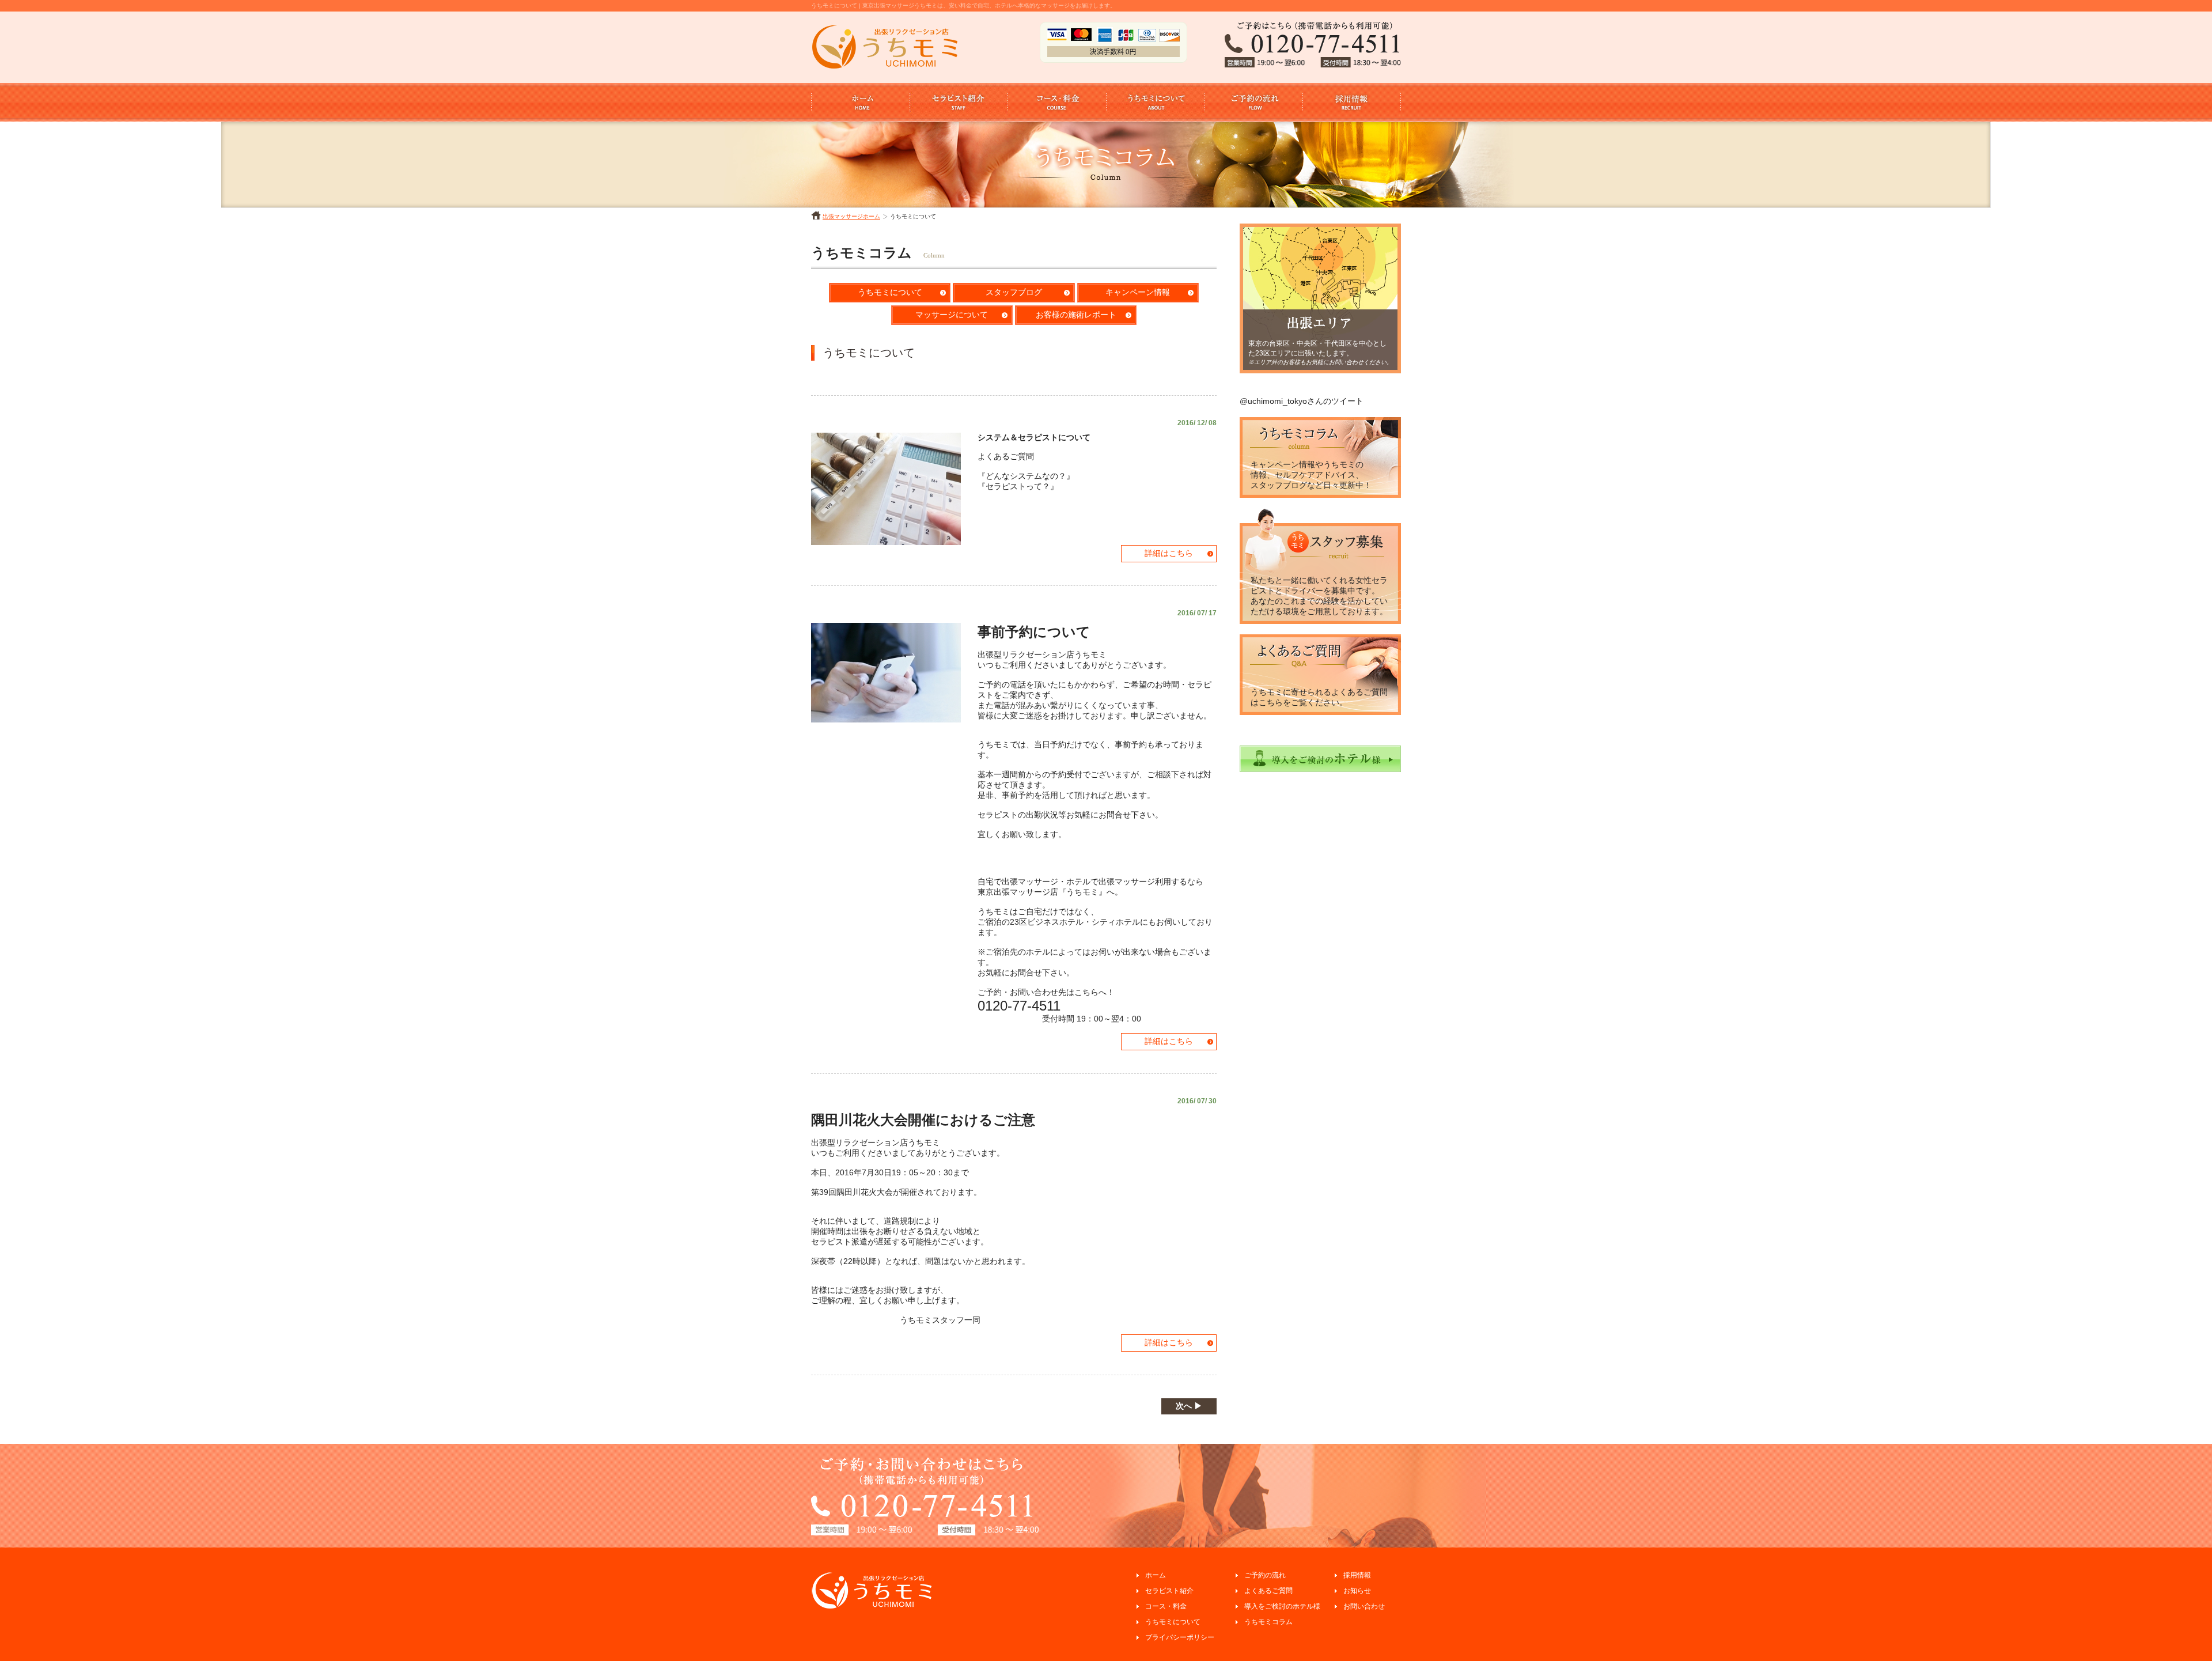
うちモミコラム (1268, 1622)
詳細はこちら (1169, 553)
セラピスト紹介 (1169, 1591)
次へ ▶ (1189, 1406)
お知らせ (1357, 1591)
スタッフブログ (1014, 292)
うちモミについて (890, 292)
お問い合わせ (1364, 1606)
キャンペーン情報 (1138, 292)
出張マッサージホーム (851, 216)
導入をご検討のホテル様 (1282, 1606)
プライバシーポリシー (1180, 1637)
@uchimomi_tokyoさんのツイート (1302, 401)
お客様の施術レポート (1076, 315)
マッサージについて (952, 315)
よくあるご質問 (1268, 1591)
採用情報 (1357, 1575)
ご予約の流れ (1265, 1575)
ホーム (1156, 1575)
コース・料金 (1166, 1606)
